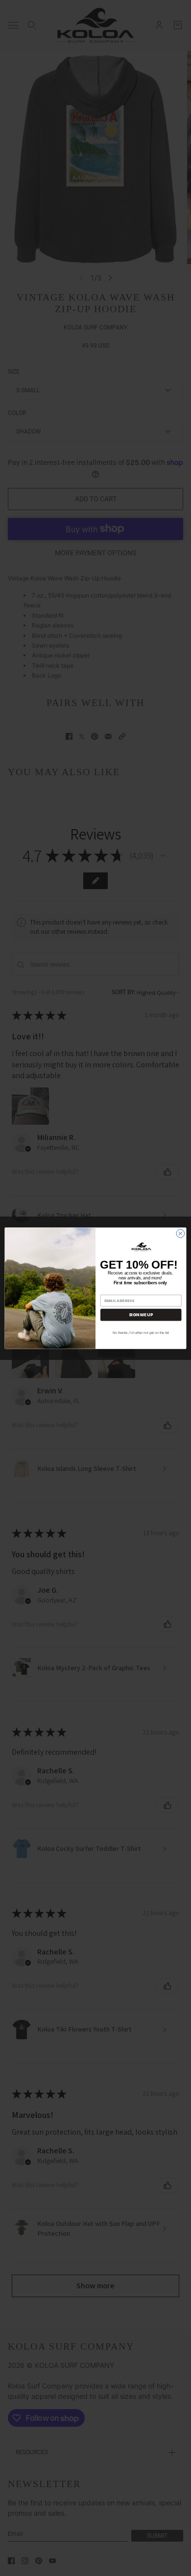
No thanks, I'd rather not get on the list (141, 1333)
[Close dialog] (180, 1234)
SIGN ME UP (141, 1315)
